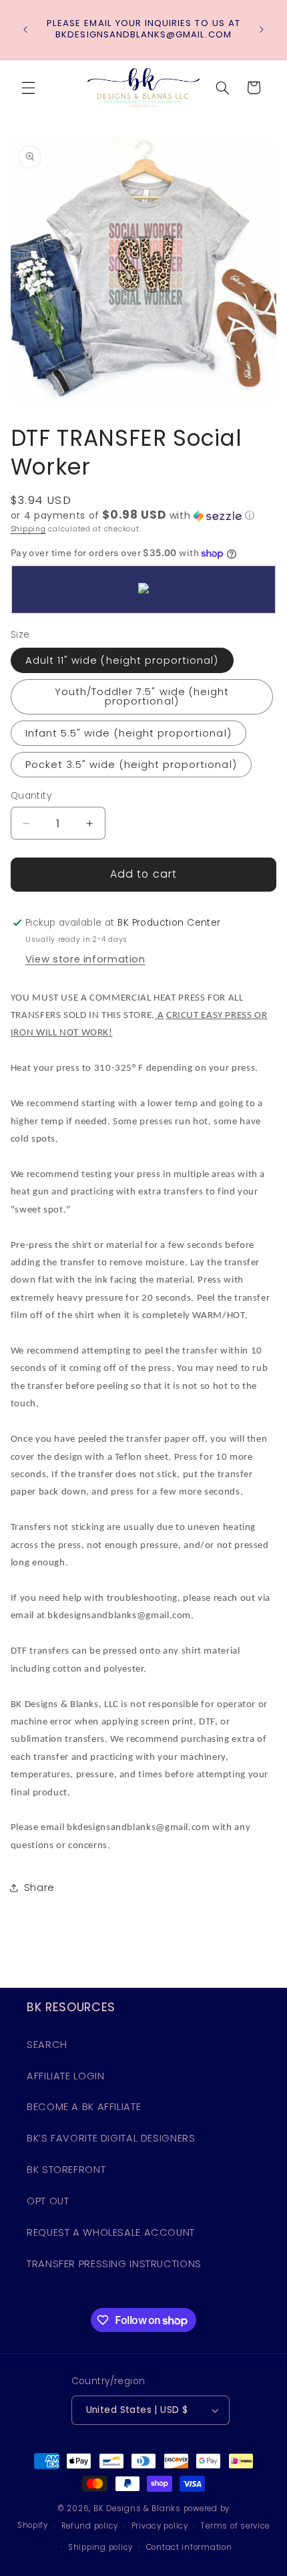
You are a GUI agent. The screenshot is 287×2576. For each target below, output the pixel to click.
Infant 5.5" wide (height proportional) (128, 733)
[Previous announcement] (25, 29)
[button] (28, 88)
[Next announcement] (262, 29)
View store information (85, 959)
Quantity (31, 796)
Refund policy (90, 2526)
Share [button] (39, 1888)
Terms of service (235, 2526)
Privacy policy (160, 2526)
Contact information (189, 2547)
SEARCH (47, 2045)
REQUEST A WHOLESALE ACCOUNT (111, 2232)
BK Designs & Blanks (137, 2508)
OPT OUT (48, 2201)
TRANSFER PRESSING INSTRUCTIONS (114, 2264)
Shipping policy (100, 2547)
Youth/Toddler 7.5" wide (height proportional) (142, 697)
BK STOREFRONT (66, 2170)
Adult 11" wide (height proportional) (122, 660)
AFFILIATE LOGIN (65, 2076)
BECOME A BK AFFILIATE (84, 2107)
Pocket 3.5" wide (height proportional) (131, 765)
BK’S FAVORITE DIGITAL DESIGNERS (111, 2138)
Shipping (28, 529)
